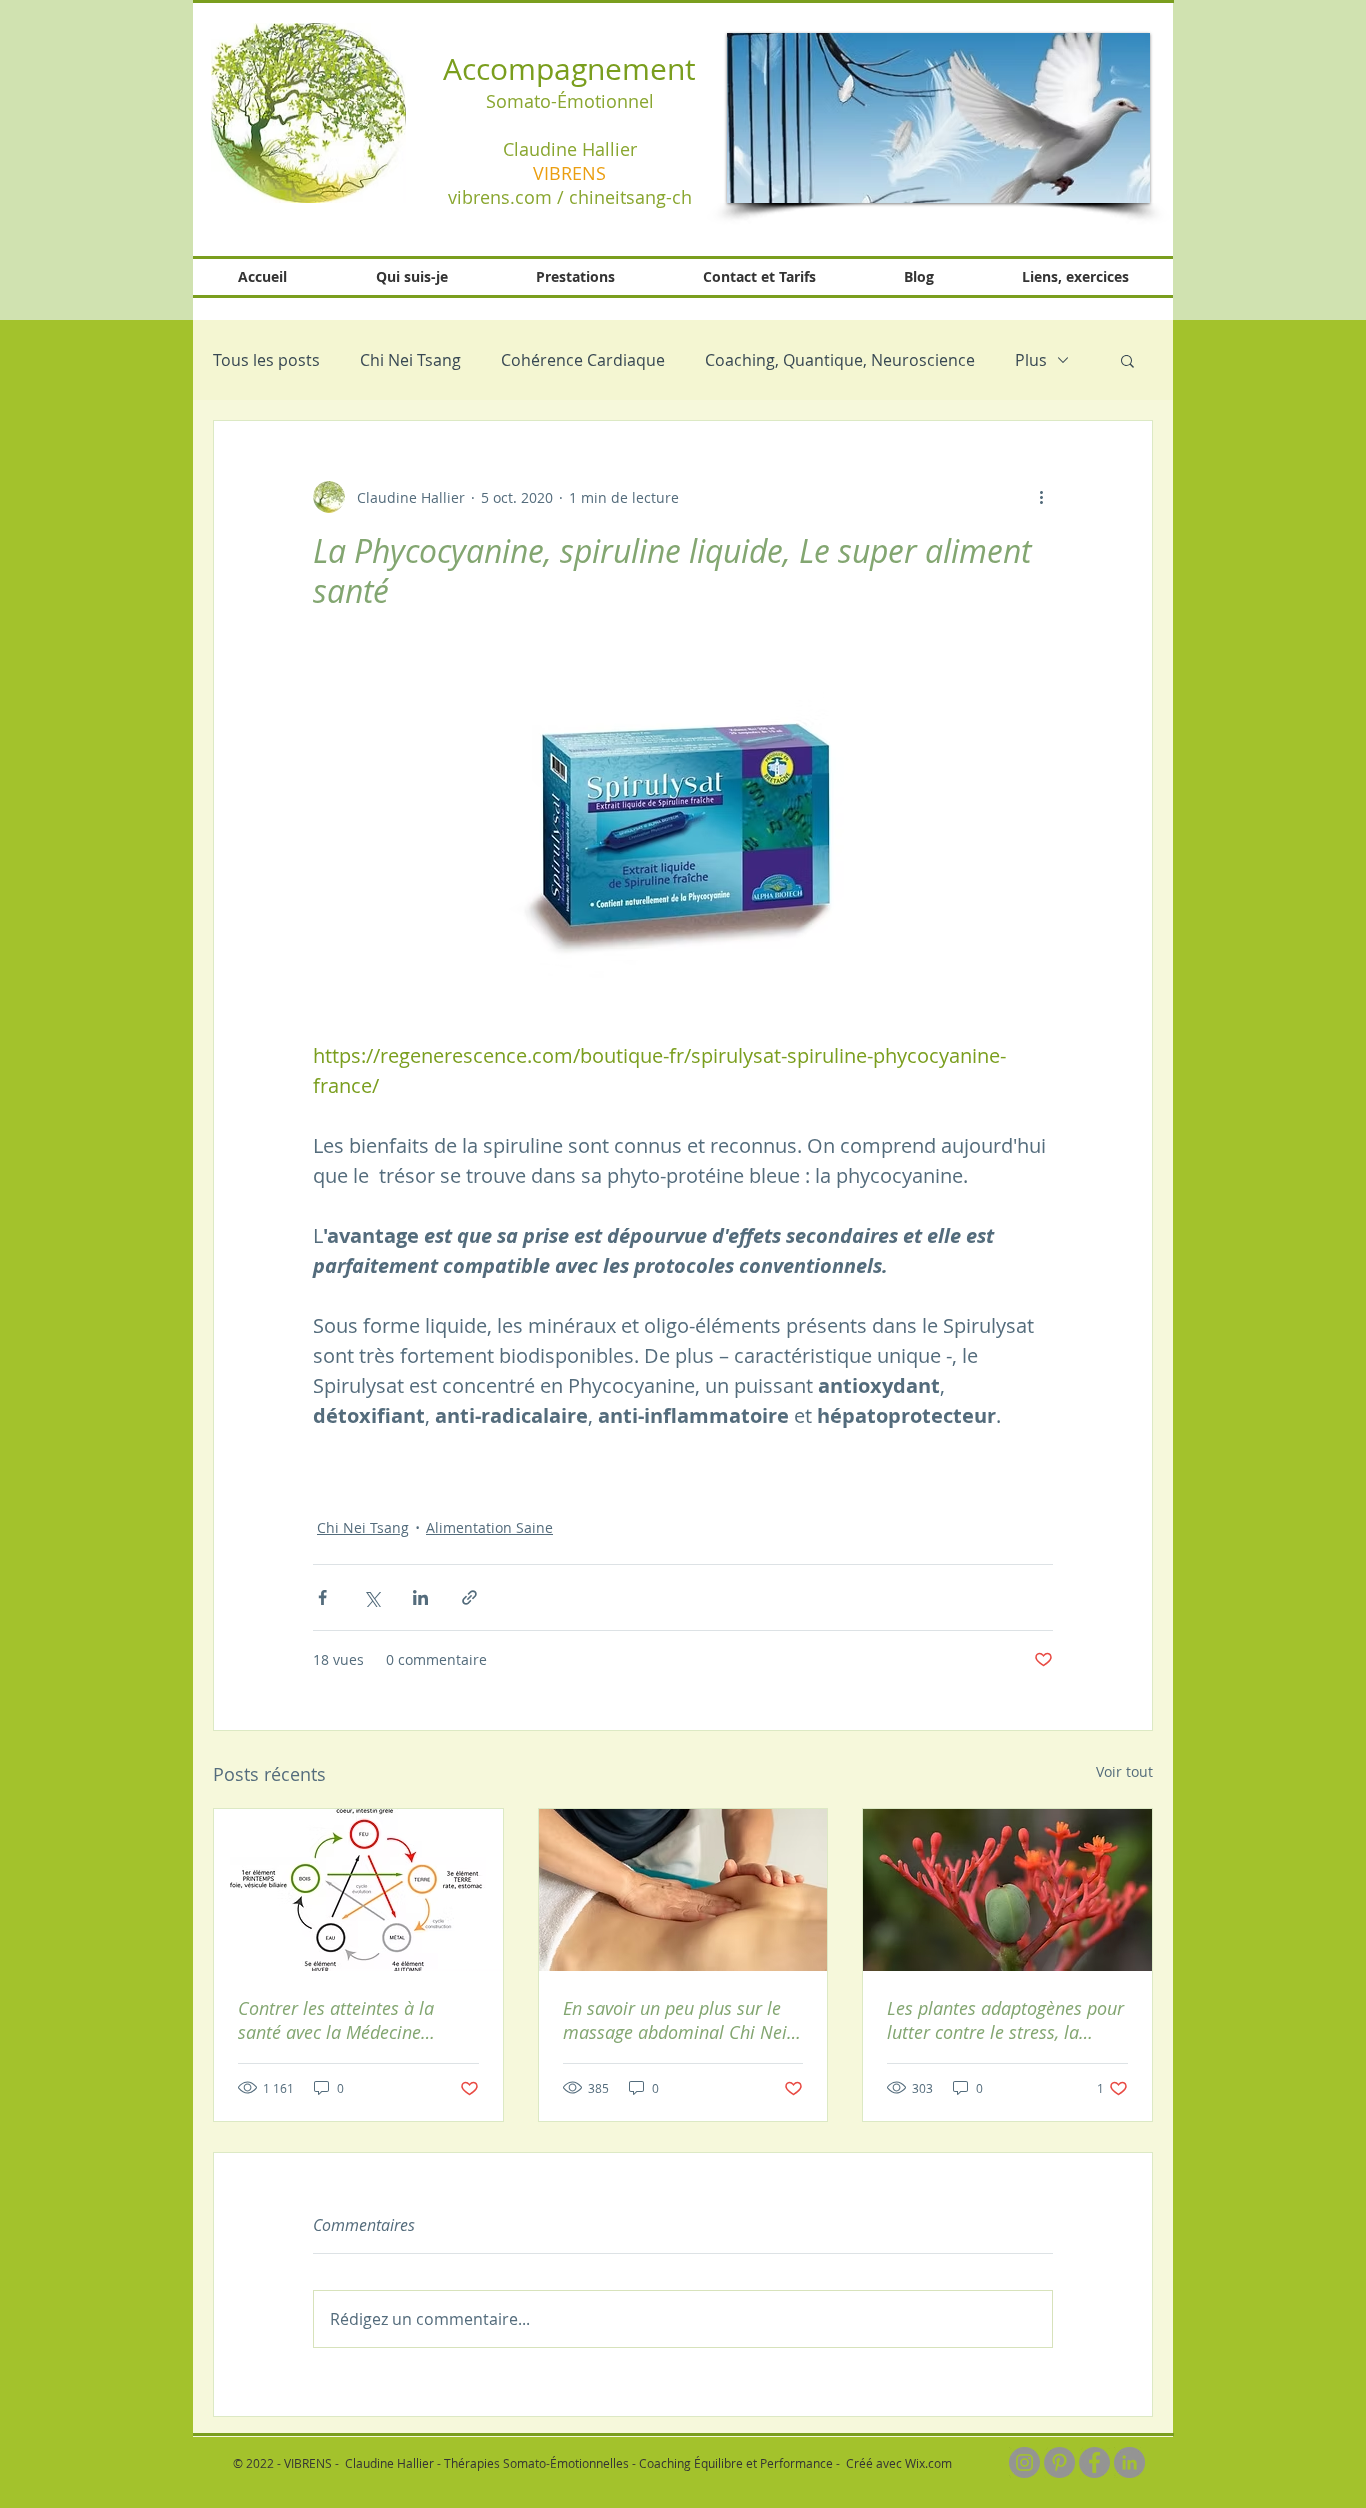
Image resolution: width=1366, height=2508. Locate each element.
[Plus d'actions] (1041, 497)
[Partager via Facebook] (322, 1597)
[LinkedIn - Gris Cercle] (1129, 2462)
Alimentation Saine (489, 1527)
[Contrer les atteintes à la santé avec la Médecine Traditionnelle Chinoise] (358, 1890)
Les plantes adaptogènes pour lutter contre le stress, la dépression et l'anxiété (1005, 2020)
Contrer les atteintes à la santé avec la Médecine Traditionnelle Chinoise (336, 2020)
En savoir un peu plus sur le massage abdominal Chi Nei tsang (675, 2020)
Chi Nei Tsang (410, 360)
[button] (938, 118)
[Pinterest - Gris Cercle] (1059, 2462)
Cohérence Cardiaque (583, 360)
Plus (1031, 360)
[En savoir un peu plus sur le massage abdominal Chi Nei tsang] (683, 1890)
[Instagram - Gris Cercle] (1024, 2462)
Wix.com (928, 2463)
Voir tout (1124, 1771)
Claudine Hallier (570, 149)
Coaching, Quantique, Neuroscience (840, 360)
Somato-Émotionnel (570, 101)
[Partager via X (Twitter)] (371, 1597)
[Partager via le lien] (469, 1597)
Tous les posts (266, 360)
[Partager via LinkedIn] (420, 1597)
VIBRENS (569, 173)
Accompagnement (569, 69)
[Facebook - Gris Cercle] (1094, 2462)
